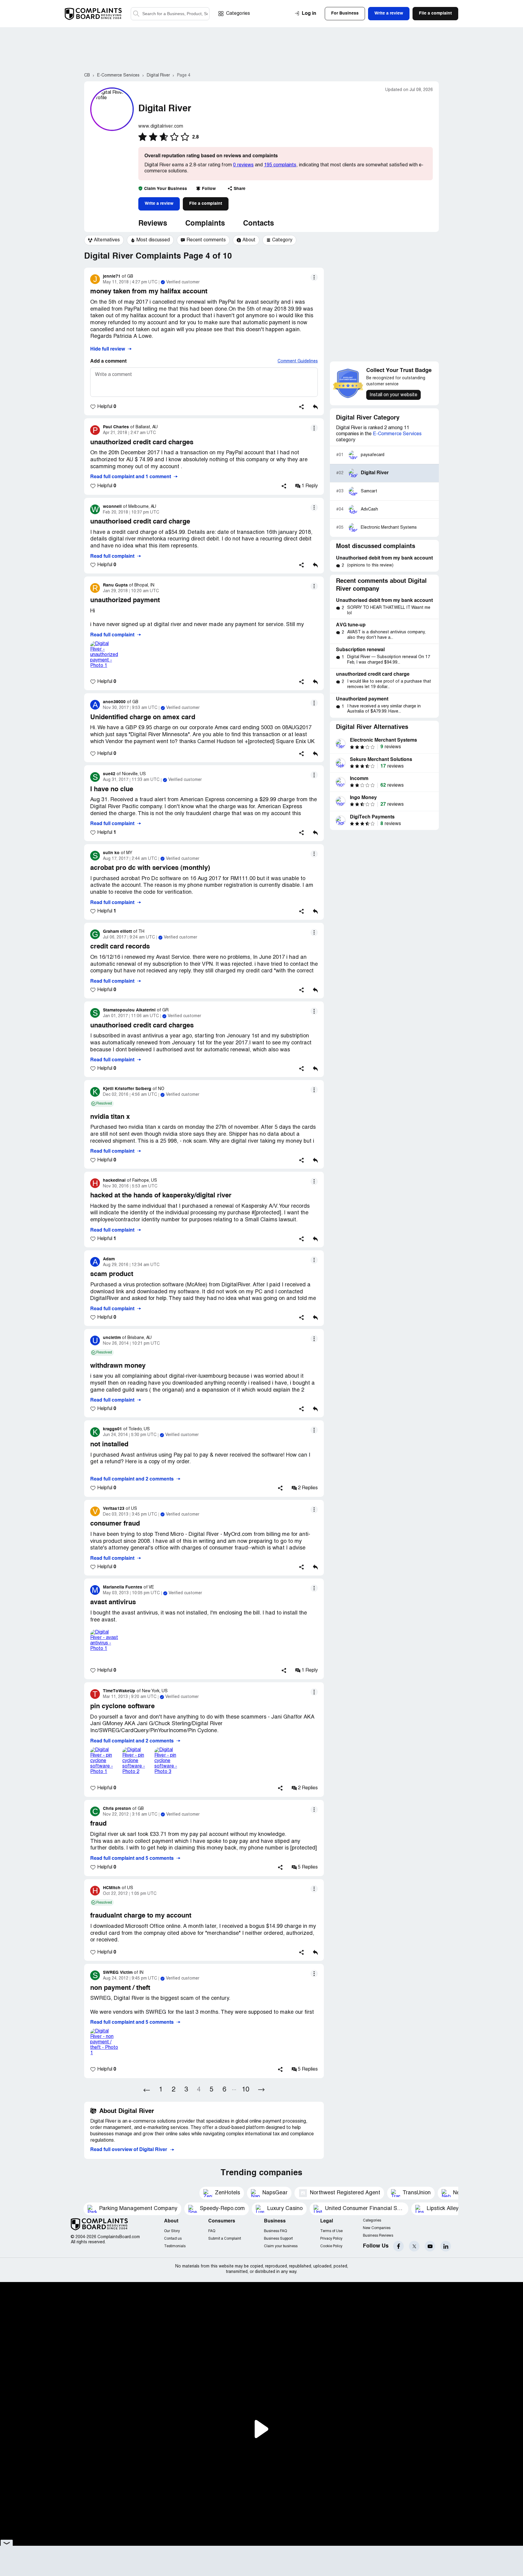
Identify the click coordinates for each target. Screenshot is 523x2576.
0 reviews (243, 165)
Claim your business (281, 2246)
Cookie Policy (331, 2246)
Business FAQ (275, 2231)
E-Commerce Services (397, 434)
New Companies (377, 2228)
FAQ (212, 2231)
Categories (238, 14)
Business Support (278, 2239)
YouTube (430, 2246)
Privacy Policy (331, 2239)
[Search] (170, 14)
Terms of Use (331, 2231)
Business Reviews (378, 2236)
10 (245, 2090)
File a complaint (206, 204)
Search (136, 14)
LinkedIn (446, 2246)
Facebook (398, 2246)
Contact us (173, 2239)
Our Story (172, 2231)
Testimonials (175, 2246)
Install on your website (393, 395)
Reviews (153, 224)
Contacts (258, 224)
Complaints (205, 224)
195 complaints (280, 165)
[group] (104, 240)
